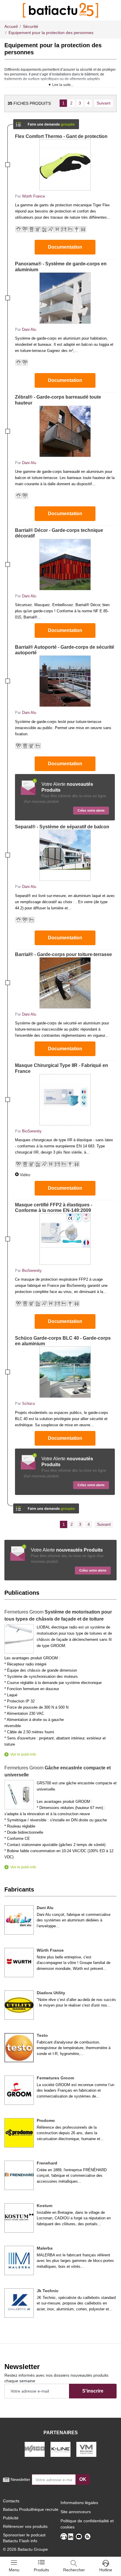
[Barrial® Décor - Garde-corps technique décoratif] (65, 565)
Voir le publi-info (23, 1754)
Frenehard (47, 2163)
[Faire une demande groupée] (46, 122)
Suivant (104, 103)
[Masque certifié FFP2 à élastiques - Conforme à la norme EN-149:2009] (65, 1239)
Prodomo (46, 2120)
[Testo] (19, 2048)
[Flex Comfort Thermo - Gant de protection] (65, 165)
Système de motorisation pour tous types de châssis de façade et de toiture (58, 1615)
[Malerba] (19, 2260)
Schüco (28, 1404)
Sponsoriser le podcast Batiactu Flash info (24, 2538)
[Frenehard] (19, 2175)
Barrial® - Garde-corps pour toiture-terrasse (63, 954)
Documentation (65, 247)
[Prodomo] (19, 2133)
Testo (42, 2035)
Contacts (11, 2501)
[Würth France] (19, 1963)
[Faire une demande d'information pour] (46, 1507)
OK (83, 2479)
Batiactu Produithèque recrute (31, 2509)
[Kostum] (19, 2218)
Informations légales (79, 2503)
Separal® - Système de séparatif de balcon (62, 827)
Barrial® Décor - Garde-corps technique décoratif (59, 533)
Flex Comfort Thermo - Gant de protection (61, 136)
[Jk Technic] (19, 2303)
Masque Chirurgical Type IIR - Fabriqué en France (62, 1068)
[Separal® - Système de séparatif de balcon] (65, 855)
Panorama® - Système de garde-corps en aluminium (61, 267)
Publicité (11, 2518)
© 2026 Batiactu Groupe (25, 2549)
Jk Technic (48, 2291)
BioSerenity (32, 1131)
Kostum (44, 2206)
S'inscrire (93, 2391)
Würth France (33, 196)
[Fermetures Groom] (19, 2090)
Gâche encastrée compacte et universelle (58, 1771)
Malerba (45, 2248)
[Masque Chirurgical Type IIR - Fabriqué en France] (65, 1100)
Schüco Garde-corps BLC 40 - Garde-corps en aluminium (63, 1341)
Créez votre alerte (91, 810)
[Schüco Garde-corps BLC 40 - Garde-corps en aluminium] (65, 1372)
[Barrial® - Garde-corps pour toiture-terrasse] (65, 983)
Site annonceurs (76, 2512)
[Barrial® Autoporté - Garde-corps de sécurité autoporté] (65, 681)
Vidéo (25, 1175)
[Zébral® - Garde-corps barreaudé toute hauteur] (65, 431)
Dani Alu (29, 329)
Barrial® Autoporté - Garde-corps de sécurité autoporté (65, 650)
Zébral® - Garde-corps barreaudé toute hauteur (58, 400)
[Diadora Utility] (19, 2005)
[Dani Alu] (19, 1920)
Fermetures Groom (55, 2078)
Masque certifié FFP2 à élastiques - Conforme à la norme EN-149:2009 (54, 1208)
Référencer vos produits (25, 2526)
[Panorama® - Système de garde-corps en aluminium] (65, 298)
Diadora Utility (51, 1993)
